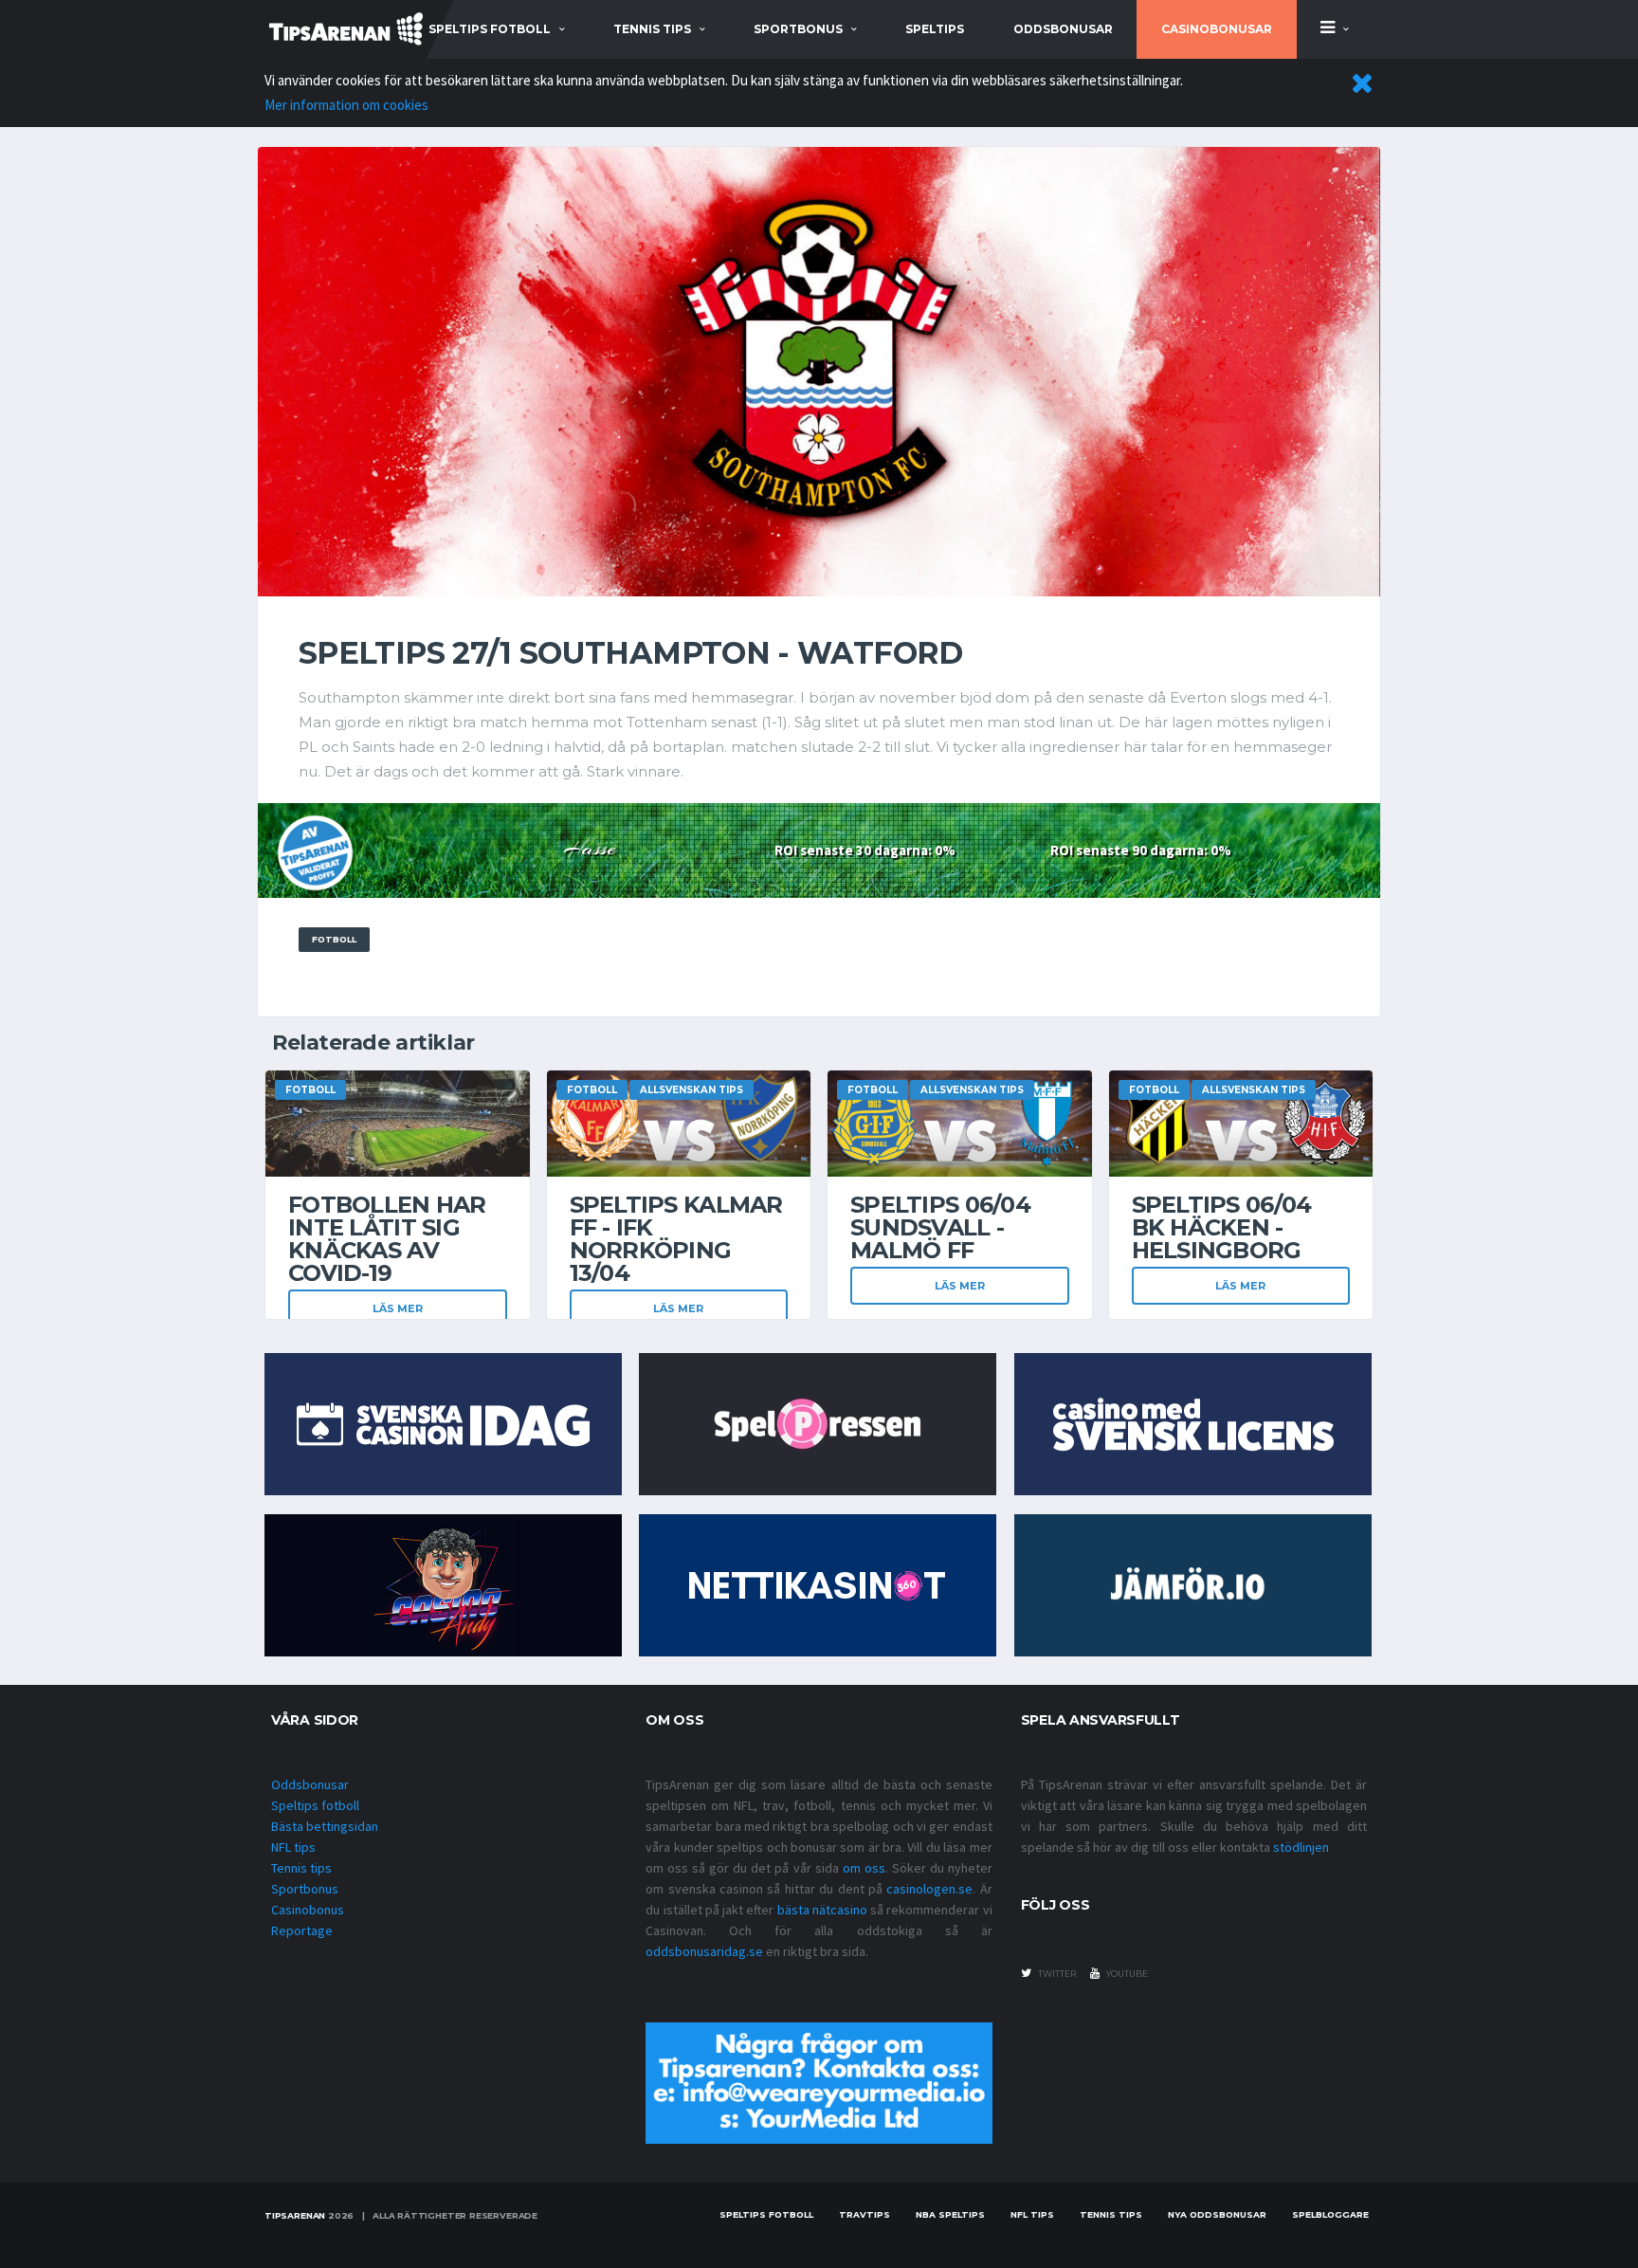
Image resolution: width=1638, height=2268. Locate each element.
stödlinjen (1301, 1847)
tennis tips (652, 29)
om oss (864, 1868)
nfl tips (1032, 2214)
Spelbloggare (1330, 2214)
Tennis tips (301, 1868)
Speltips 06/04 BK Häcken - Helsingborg (1222, 1227)
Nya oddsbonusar (1217, 2214)
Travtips (864, 2214)
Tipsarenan (295, 2215)
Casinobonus (308, 1910)
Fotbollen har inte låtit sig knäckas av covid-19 (387, 1239)
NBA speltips (950, 2214)
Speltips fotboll (315, 1805)
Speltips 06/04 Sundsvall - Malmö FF (940, 1227)
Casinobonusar (1217, 29)
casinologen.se (929, 1889)
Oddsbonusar (1063, 29)
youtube (1126, 1974)
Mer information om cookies (346, 105)
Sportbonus (305, 1889)
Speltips (935, 29)
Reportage (302, 1930)
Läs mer (398, 1308)
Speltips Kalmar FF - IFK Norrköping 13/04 (676, 1239)
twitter (1056, 1974)
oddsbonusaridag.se (704, 1951)
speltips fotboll (490, 29)
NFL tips (293, 1847)
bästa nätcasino (822, 1910)
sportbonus (798, 29)
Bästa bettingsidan (325, 1826)
